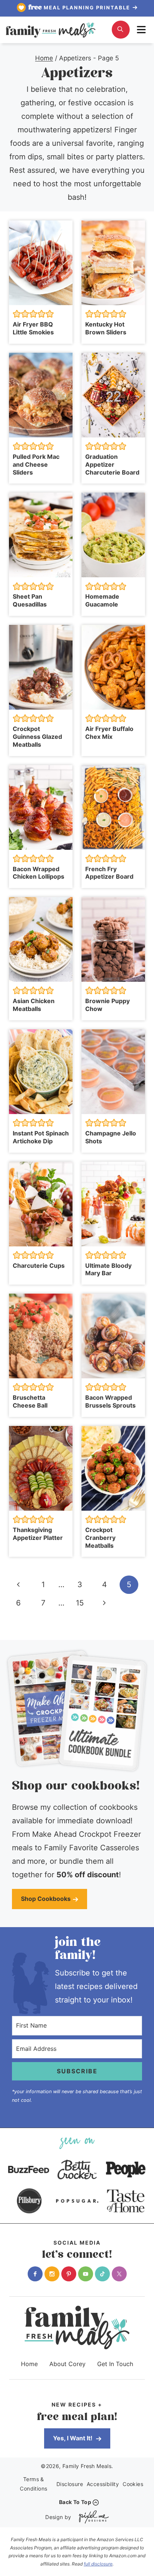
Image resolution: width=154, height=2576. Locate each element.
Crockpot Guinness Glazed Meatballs (37, 737)
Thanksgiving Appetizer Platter (38, 1534)
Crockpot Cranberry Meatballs (100, 1538)
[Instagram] (52, 2274)
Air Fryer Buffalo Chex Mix (109, 733)
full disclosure (98, 2564)
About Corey (67, 2364)
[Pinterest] (69, 2274)
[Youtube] (86, 2274)
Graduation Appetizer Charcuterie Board (112, 464)
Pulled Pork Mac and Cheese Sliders (36, 464)
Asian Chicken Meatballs (34, 1005)
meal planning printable (80, 7)
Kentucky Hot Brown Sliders (106, 328)
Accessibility (103, 2484)
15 (80, 1603)
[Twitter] (119, 2274)
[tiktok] (102, 2274)
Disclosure (70, 2484)
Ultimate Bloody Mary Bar (108, 1269)
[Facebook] (35, 2274)
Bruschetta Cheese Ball (30, 1401)
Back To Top (75, 2502)
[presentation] (41, 263)
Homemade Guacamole (102, 600)
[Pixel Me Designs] (92, 2517)
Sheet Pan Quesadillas (30, 600)
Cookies (133, 2484)
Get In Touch (115, 2364)
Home (29, 2364)
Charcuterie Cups (39, 1266)
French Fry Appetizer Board (109, 873)
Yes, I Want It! (73, 2438)
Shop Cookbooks (46, 1899)
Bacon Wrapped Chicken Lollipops (38, 873)
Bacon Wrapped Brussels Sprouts (110, 1401)
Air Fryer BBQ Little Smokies (33, 328)
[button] (17, 314)
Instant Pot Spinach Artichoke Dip (41, 1137)
